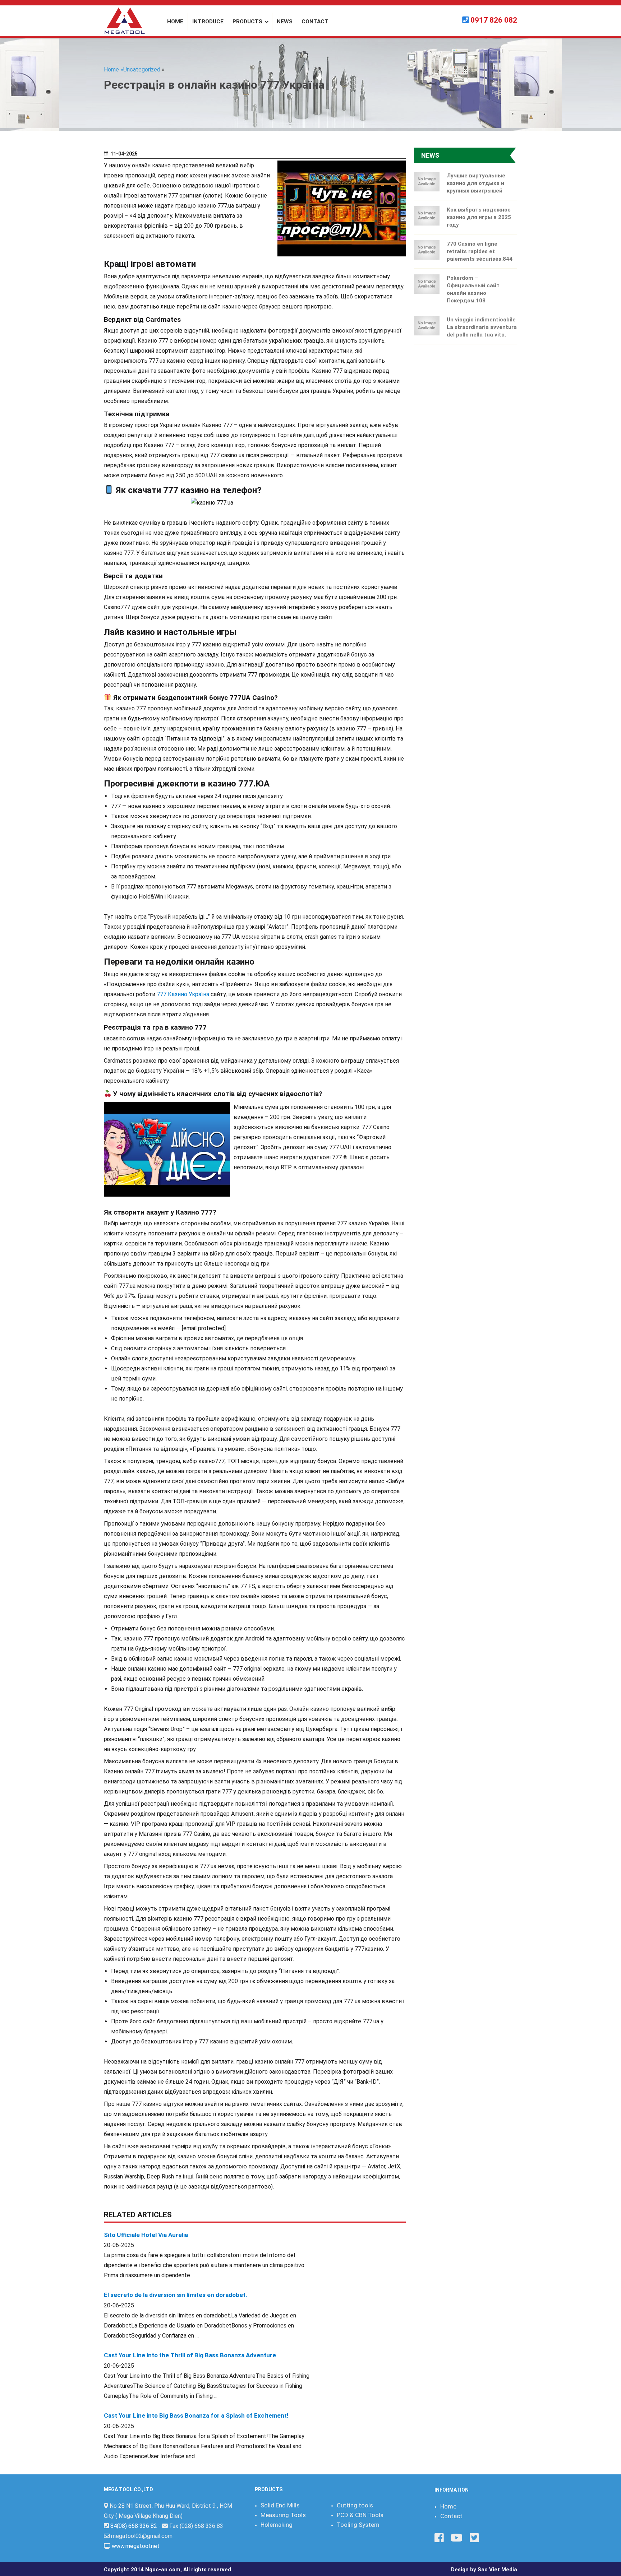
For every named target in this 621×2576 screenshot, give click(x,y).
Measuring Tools (283, 2515)
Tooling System (358, 2525)
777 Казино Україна (183, 994)
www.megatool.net (136, 2546)
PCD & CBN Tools (360, 2515)
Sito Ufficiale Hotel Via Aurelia (146, 2235)
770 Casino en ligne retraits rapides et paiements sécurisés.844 (480, 251)
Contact (451, 2516)
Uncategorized (142, 69)
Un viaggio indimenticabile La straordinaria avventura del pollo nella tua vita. (482, 327)
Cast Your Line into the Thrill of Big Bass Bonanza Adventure (190, 2355)
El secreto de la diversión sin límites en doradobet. (176, 2295)
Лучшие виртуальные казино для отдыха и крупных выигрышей (476, 183)
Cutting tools (355, 2505)
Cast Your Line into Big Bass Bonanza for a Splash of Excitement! (196, 2415)
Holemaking (277, 2525)
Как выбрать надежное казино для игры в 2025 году (479, 217)
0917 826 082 (494, 20)
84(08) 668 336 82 (134, 2526)
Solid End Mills (280, 2505)
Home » (114, 69)
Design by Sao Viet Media (484, 2570)
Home (448, 2506)
